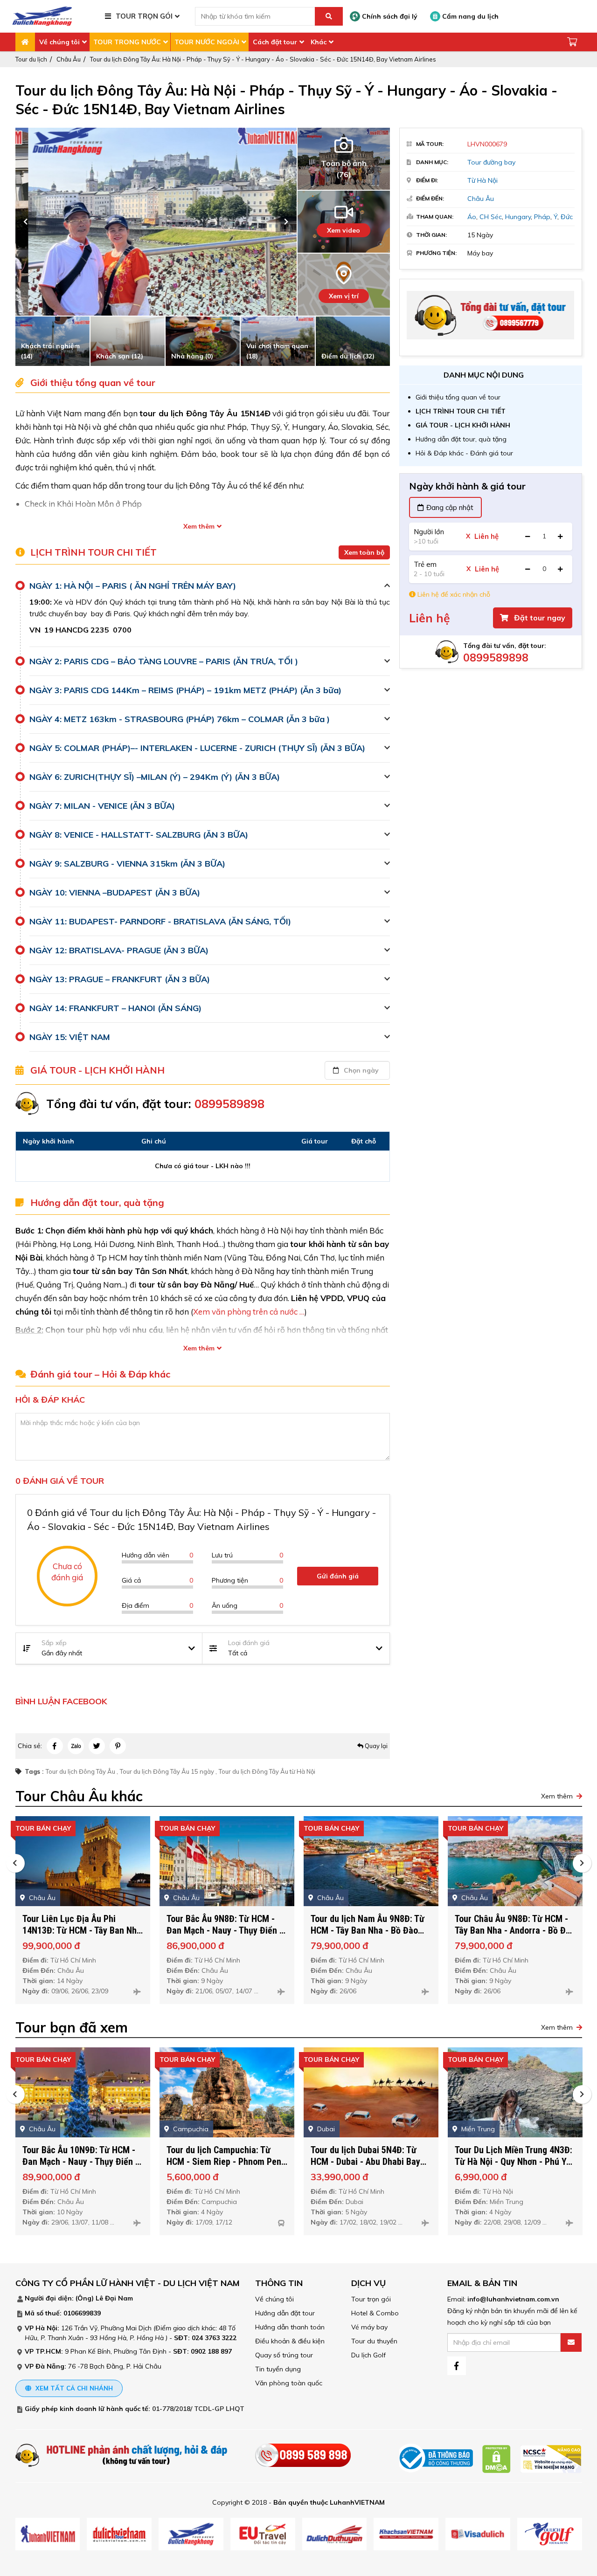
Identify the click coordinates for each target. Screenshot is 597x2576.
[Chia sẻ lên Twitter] (97, 1746)
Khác (319, 42)
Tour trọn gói (371, 2299)
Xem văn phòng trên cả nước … (249, 1312)
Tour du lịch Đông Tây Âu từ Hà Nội (267, 1771)
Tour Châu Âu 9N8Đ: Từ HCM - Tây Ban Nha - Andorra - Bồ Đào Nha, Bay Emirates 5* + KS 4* (515, 1930)
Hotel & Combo (375, 2313)
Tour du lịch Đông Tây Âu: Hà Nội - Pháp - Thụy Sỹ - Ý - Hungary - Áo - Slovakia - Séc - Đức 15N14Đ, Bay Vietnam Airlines (263, 59)
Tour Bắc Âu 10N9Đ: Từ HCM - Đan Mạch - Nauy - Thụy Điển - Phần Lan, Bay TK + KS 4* (80, 2162)
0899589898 (496, 658)
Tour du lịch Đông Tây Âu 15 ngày (167, 1771)
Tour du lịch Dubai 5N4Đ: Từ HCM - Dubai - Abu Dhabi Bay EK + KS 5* (365, 2162)
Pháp (542, 217)
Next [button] (286, 222)
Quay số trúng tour (284, 2355)
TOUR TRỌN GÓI (144, 16)
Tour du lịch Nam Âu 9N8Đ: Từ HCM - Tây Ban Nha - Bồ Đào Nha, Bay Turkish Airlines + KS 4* (368, 1936)
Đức (567, 217)
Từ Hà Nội (482, 180)
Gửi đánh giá (338, 1576)
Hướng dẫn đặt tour (285, 2313)
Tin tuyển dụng (278, 2369)
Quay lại (375, 1746)
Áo (472, 217)
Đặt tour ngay (539, 618)
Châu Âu (69, 59)
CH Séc (491, 217)
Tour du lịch (31, 59)
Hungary (518, 217)
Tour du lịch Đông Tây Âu (80, 1771)
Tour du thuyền (374, 2341)
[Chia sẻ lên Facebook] (55, 1746)
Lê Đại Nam (114, 2298)
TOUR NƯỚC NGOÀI (207, 42)
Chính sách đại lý (389, 16)
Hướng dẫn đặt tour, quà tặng (461, 439)
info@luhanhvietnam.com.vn (513, 2299)
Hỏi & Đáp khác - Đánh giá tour (464, 453)
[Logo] (42, 16)
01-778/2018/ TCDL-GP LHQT (198, 2409)
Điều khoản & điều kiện (290, 2341)
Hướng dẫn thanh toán (290, 2327)
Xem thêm (199, 526)
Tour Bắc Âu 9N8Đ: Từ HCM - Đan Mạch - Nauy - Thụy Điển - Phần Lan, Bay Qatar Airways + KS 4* (225, 1936)
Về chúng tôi (59, 42)
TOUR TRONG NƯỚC (127, 42)
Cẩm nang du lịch (469, 16)
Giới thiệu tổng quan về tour (458, 397)
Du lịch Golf (368, 2355)
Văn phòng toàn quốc (289, 2383)
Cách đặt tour (275, 42)
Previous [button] (26, 222)
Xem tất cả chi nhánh (73, 2388)
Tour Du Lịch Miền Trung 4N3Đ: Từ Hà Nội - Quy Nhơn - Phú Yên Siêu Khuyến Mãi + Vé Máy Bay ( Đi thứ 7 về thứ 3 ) (515, 2167)
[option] (156, 222)
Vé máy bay (369, 2327)
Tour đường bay (491, 162)
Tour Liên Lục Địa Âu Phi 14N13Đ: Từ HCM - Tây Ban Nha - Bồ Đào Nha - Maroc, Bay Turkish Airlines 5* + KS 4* (82, 1936)
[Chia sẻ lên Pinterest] (118, 1746)
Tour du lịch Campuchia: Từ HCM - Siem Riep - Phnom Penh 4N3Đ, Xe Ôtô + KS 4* (226, 2162)
